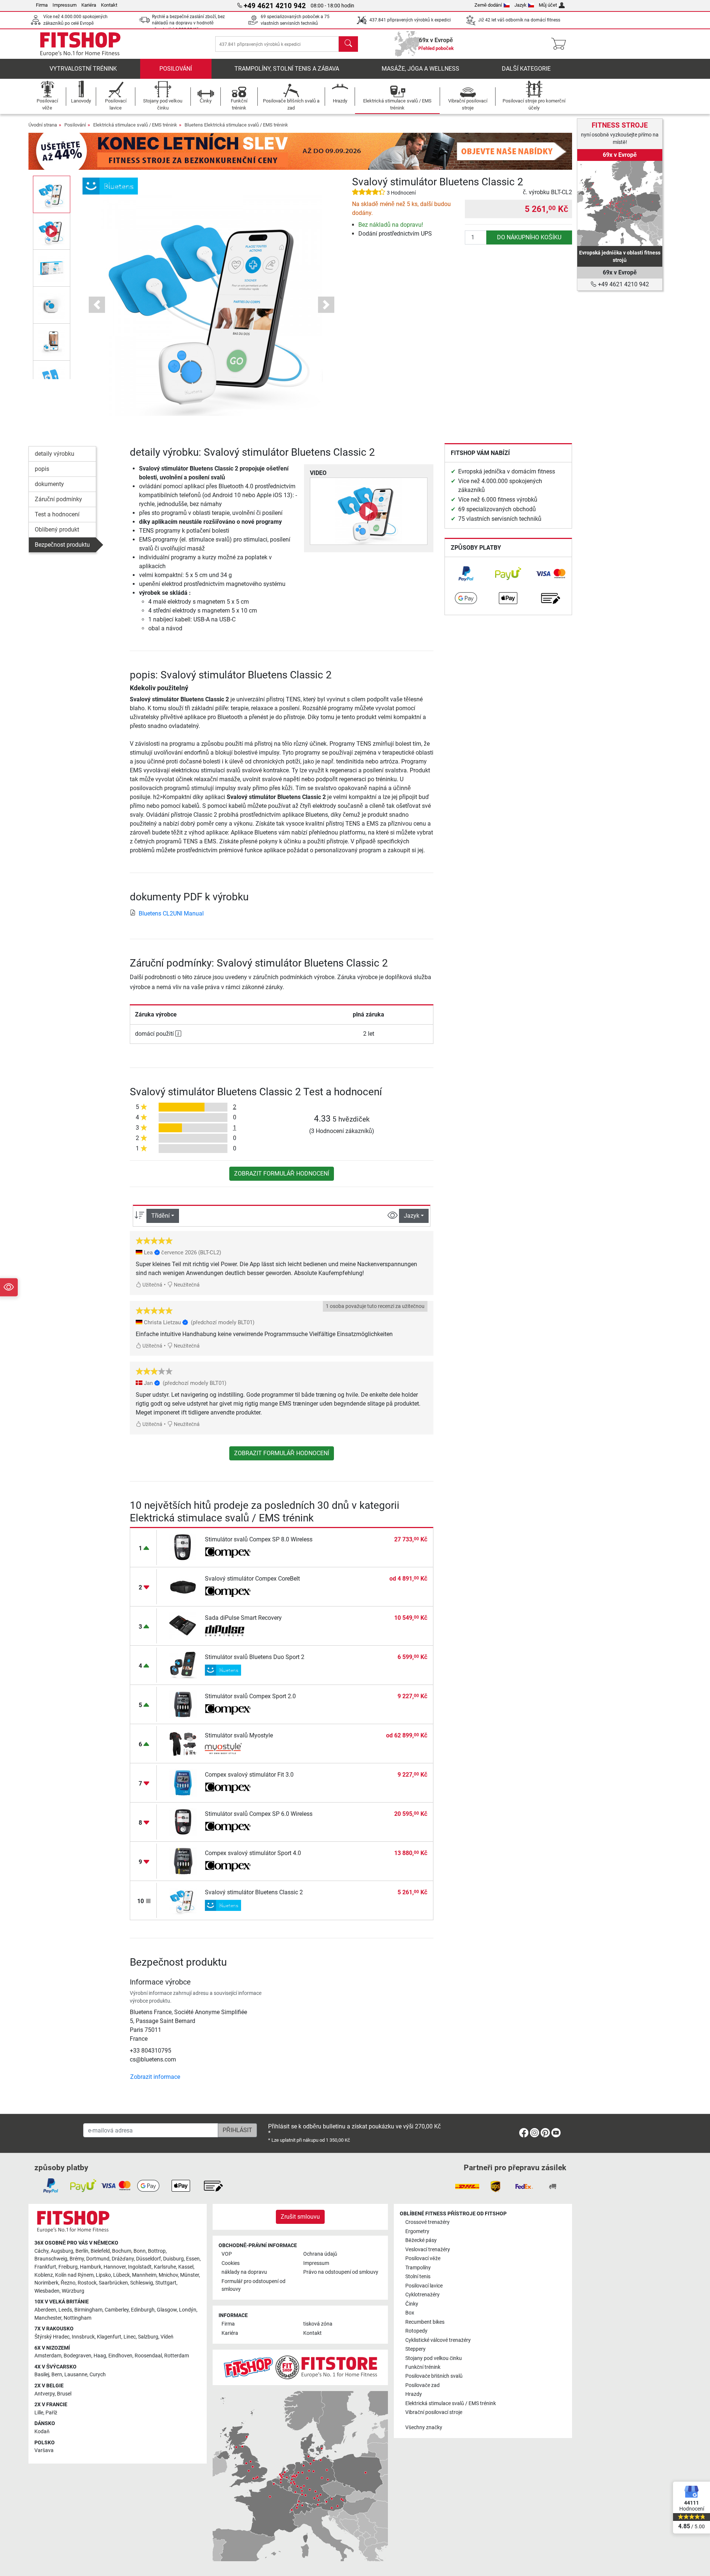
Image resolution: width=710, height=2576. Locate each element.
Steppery (415, 2349)
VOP (227, 2254)
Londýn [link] (188, 2310)
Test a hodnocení (57, 514)
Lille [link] (39, 2413)
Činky (412, 2304)
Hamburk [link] (91, 2267)
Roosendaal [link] (148, 2356)
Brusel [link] (64, 2394)
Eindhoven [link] (120, 2356)
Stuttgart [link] (166, 2283)
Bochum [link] (122, 2251)
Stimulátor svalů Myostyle (239, 1735)
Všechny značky (424, 2427)
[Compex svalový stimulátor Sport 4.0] (183, 1861)
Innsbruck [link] (83, 2337)
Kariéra (89, 5)
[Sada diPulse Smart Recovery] (183, 1626)
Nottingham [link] (77, 2318)
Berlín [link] (82, 2251)
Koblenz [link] (44, 2275)
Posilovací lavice (424, 2286)
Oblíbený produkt (57, 530)
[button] (52, 194)
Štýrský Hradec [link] (52, 2337)
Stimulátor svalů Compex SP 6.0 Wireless (259, 1814)
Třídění (160, 1216)
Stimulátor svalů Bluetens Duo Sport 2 (255, 1657)
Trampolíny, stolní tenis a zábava (287, 69)
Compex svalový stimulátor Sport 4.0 (253, 1853)
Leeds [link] (65, 2310)
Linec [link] (130, 2337)
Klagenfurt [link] (109, 2337)
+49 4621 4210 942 (623, 284)
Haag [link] (100, 2356)
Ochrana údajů (320, 2254)
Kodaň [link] (42, 2432)
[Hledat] (348, 44)
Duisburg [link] (173, 2259)
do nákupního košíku (529, 237)
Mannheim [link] (144, 2275)
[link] (466, 574)
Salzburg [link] (148, 2337)
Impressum (65, 5)
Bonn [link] (140, 2251)
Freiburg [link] (68, 2267)
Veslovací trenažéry (428, 2250)
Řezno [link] (68, 2283)
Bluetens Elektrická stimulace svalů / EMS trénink (236, 125)
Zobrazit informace (155, 2077)
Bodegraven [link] (77, 2356)
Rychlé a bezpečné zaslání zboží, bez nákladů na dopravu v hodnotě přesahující (188, 23)
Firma (42, 5)
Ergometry (417, 2231)
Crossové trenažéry (427, 2222)
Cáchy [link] (41, 2251)
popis (42, 469)
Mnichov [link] (168, 2275)
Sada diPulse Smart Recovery (243, 1618)
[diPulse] (228, 1631)
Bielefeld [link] (100, 2251)
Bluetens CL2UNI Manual (171, 913)
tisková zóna (318, 2324)
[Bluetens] (110, 186)
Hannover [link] (115, 2267)
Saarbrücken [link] (113, 2283)
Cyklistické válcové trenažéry (438, 2340)
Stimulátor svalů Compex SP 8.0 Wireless (259, 1539)
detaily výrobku (55, 454)
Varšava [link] (44, 2450)
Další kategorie (526, 69)
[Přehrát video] (369, 511)
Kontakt (109, 5)
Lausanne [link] (76, 2375)
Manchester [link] (48, 2318)
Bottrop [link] (157, 2251)
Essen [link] (193, 2259)
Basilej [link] (42, 2375)
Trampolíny (418, 2268)
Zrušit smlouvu (300, 2217)
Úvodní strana (43, 125)
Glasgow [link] (167, 2310)
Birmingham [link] (88, 2310)
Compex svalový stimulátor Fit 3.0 (249, 1775)
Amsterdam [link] (48, 2356)
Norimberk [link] (46, 2283)
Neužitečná (186, 1285)
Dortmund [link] (98, 2259)
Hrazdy (414, 2394)
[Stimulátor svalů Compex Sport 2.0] (183, 1704)
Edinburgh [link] (143, 2310)
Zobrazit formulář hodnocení (282, 1174)
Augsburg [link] (62, 2251)
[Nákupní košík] (561, 44)
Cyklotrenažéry (422, 2295)
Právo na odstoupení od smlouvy (341, 2272)
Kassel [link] (186, 2267)
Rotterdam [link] (177, 2356)
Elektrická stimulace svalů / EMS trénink (135, 125)
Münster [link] (190, 2275)
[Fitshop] (80, 43)
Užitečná (152, 1285)
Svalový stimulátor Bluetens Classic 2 (254, 1892)
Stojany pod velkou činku (434, 2358)
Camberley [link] (117, 2310)
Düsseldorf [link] (148, 2259)
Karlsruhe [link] (165, 2267)
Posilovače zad (422, 2385)
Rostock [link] (87, 2283)
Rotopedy (416, 2331)
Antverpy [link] (45, 2394)
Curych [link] (98, 2375)
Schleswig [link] (142, 2283)
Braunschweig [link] (51, 2259)
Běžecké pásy (421, 2240)
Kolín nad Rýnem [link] (74, 2275)
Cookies (231, 2263)
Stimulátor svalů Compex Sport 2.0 (250, 1696)
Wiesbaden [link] (47, 2291)
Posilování (176, 69)
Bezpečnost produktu (62, 545)
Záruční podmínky (58, 499)
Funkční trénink (423, 2367)
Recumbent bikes (425, 2322)
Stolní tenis (418, 2277)
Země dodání (488, 5)
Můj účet (548, 5)
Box (410, 2313)
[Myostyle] (228, 1749)
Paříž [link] (51, 2413)
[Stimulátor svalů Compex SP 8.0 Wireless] (183, 1547)
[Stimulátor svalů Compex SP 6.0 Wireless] (183, 1822)
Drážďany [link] (123, 2259)
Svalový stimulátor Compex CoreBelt (252, 1579)
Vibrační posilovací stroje (434, 2412)
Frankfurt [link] (45, 2267)
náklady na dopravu (244, 2272)
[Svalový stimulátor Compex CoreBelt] (183, 1586)
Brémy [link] (77, 2259)
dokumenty (49, 484)
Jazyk (520, 5)
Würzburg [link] (73, 2291)
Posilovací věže (423, 2258)
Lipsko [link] (103, 2275)
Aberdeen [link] (45, 2310)
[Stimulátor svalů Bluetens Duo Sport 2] (183, 1665)
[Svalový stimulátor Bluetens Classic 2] (183, 1900)
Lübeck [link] (121, 2275)
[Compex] (228, 1552)
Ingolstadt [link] (140, 2267)
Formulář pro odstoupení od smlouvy (253, 2285)
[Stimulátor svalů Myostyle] (183, 1743)
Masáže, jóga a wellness (420, 69)
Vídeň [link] (167, 2337)
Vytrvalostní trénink (83, 69)
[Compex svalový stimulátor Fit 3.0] (183, 1782)
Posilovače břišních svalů (434, 2376)
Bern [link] (57, 2375)
